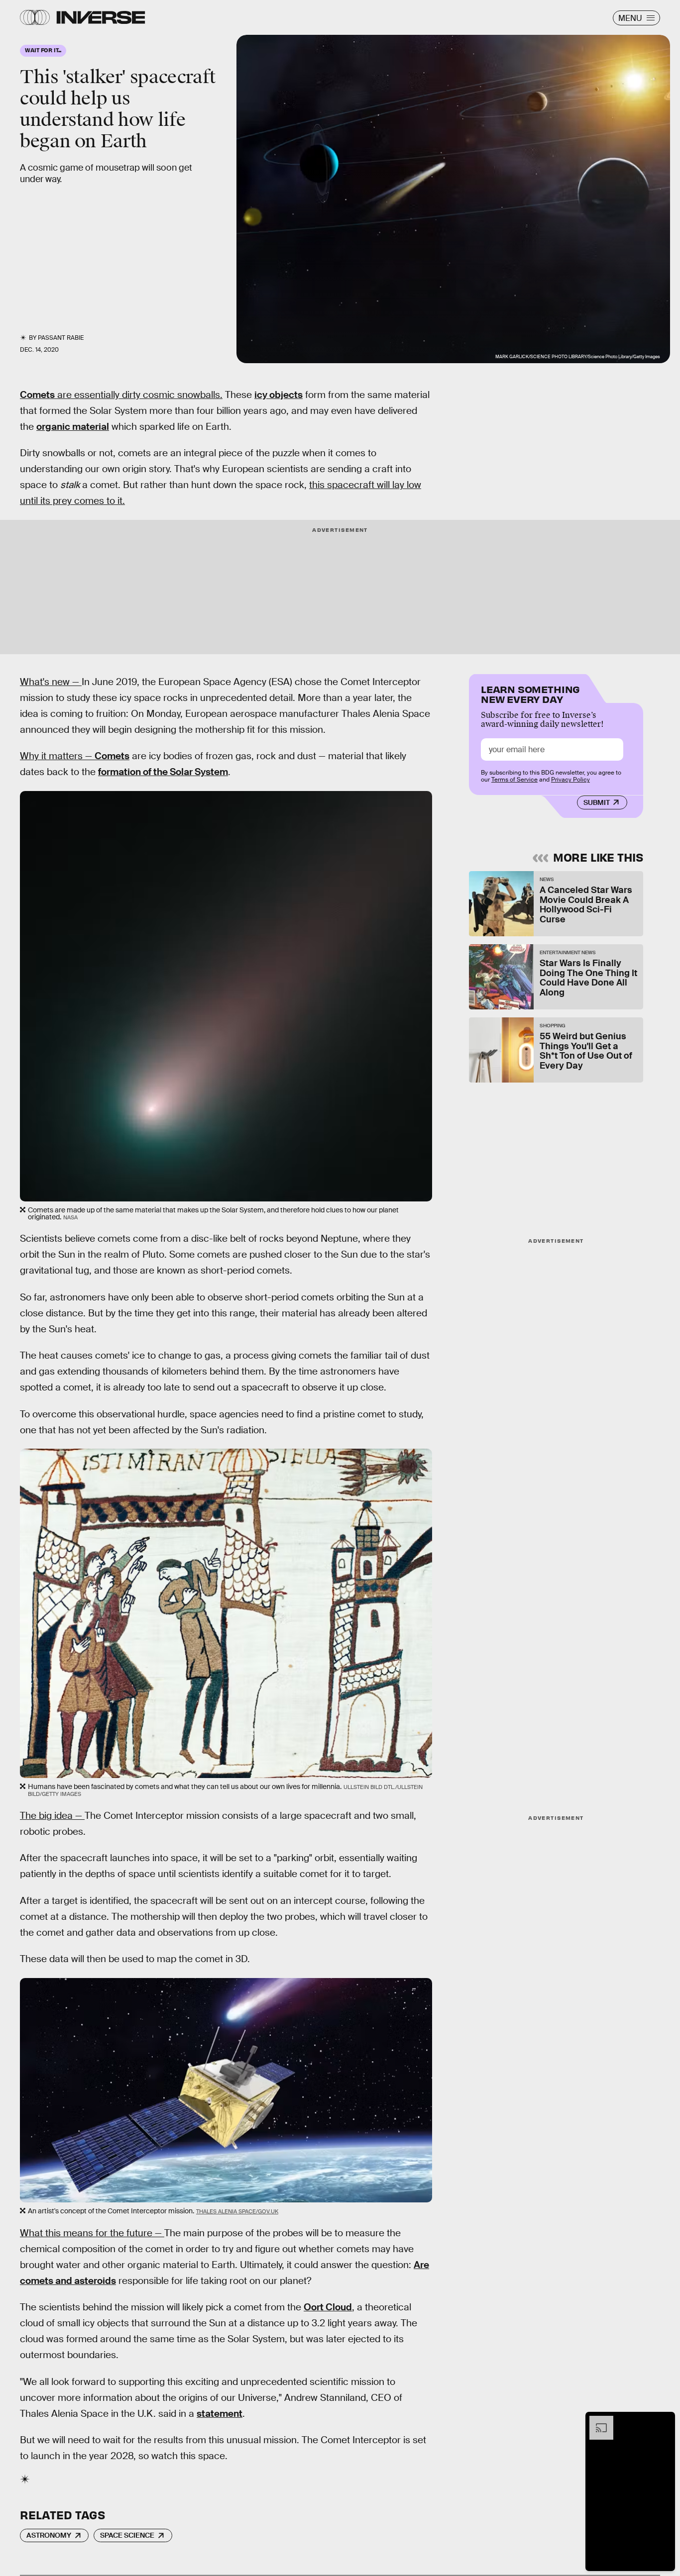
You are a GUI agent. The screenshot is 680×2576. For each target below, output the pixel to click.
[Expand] (596, 2421)
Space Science (127, 2535)
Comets (37, 395)
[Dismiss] (664, 2421)
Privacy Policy (570, 780)
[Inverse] (101, 17)
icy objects (279, 395)
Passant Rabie (61, 338)
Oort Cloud (328, 2307)
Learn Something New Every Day (530, 693)
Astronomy (49, 2535)
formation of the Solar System (163, 772)
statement (220, 2414)
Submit (597, 802)
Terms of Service (514, 780)
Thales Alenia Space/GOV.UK (237, 2211)
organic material (73, 427)
